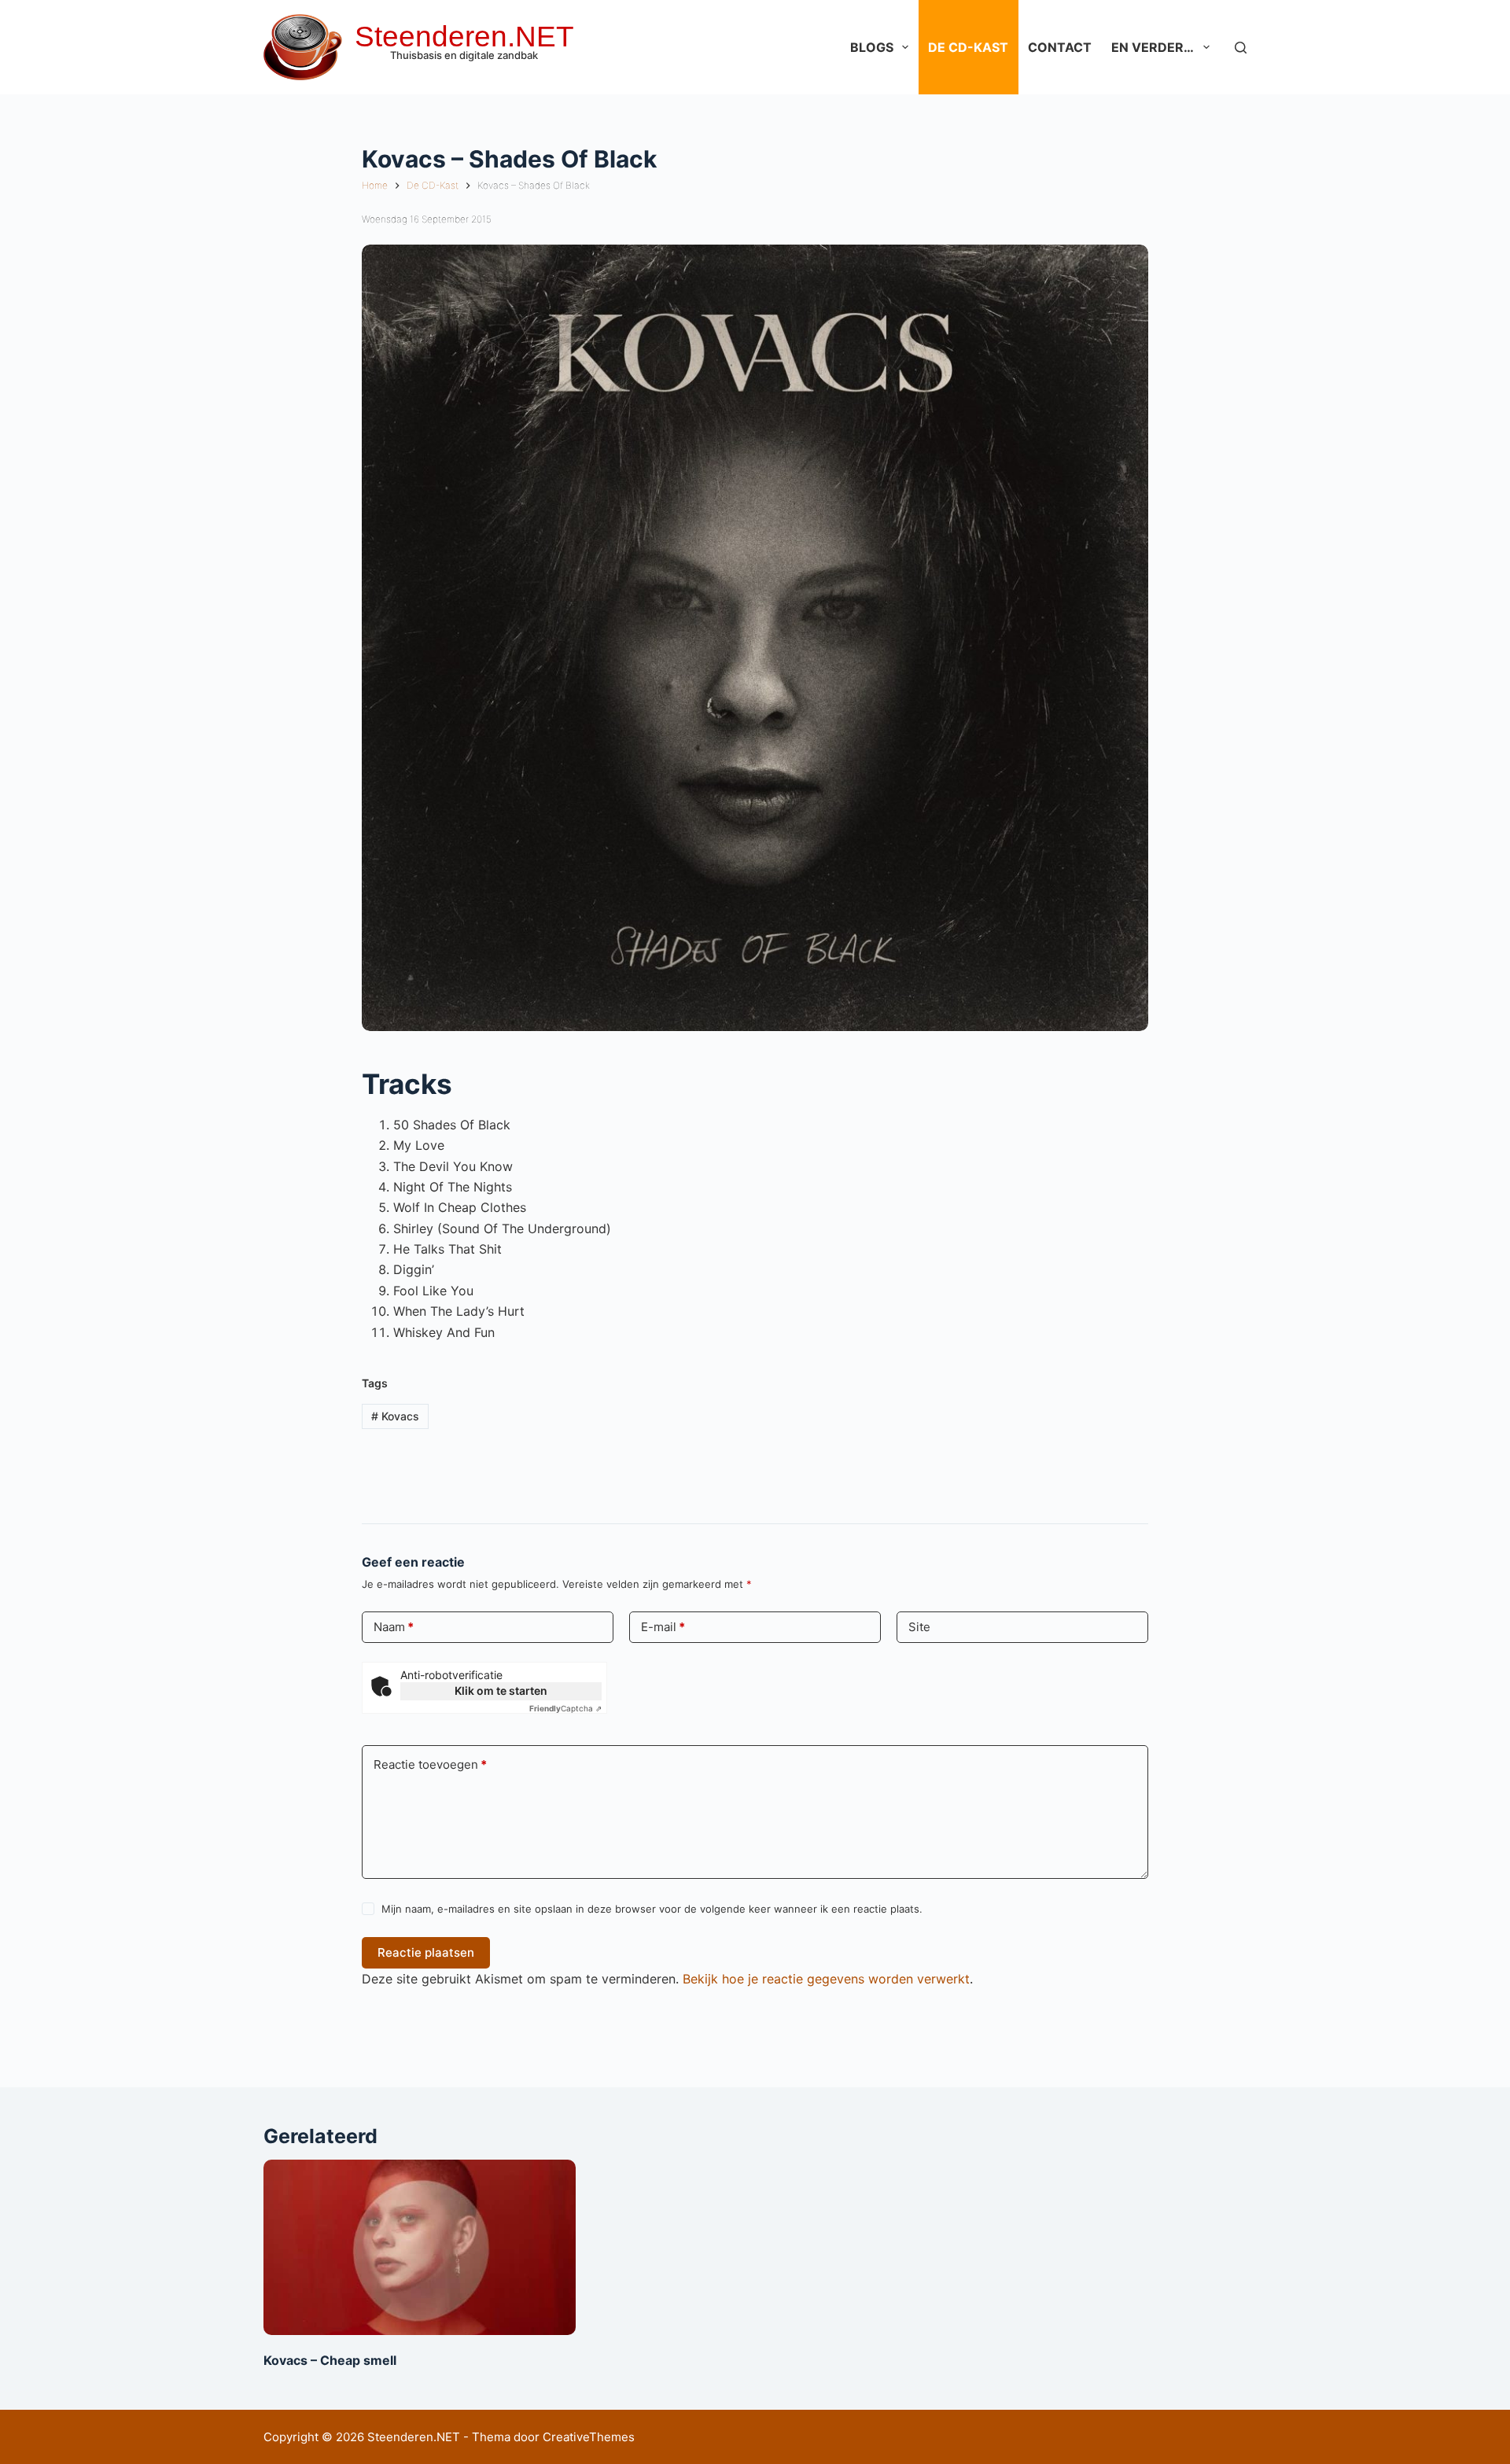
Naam (394, 1627)
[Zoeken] (1241, 48)
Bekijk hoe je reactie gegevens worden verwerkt (826, 1979)
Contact (1060, 47)
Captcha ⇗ (565, 1708)
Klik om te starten (501, 1691)
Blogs (872, 47)
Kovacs (395, 1416)
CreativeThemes (589, 2437)
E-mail (663, 1627)
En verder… (1153, 47)
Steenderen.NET (464, 37)
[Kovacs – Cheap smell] (420, 2247)
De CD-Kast (968, 47)
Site (919, 1627)
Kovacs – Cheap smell (330, 2360)
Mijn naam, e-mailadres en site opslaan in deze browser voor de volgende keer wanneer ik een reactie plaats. (652, 1909)
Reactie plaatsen (426, 1952)
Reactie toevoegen (430, 1764)
